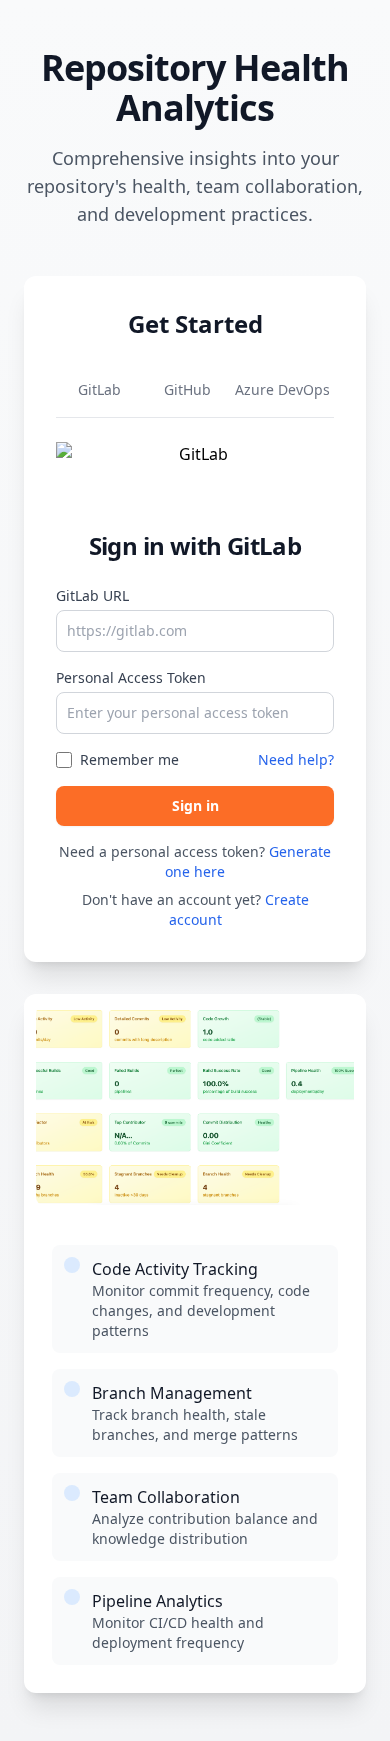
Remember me (129, 759)
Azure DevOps (282, 389)
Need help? (296, 759)
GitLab (99, 389)
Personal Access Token (131, 677)
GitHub (187, 389)
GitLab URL (92, 595)
